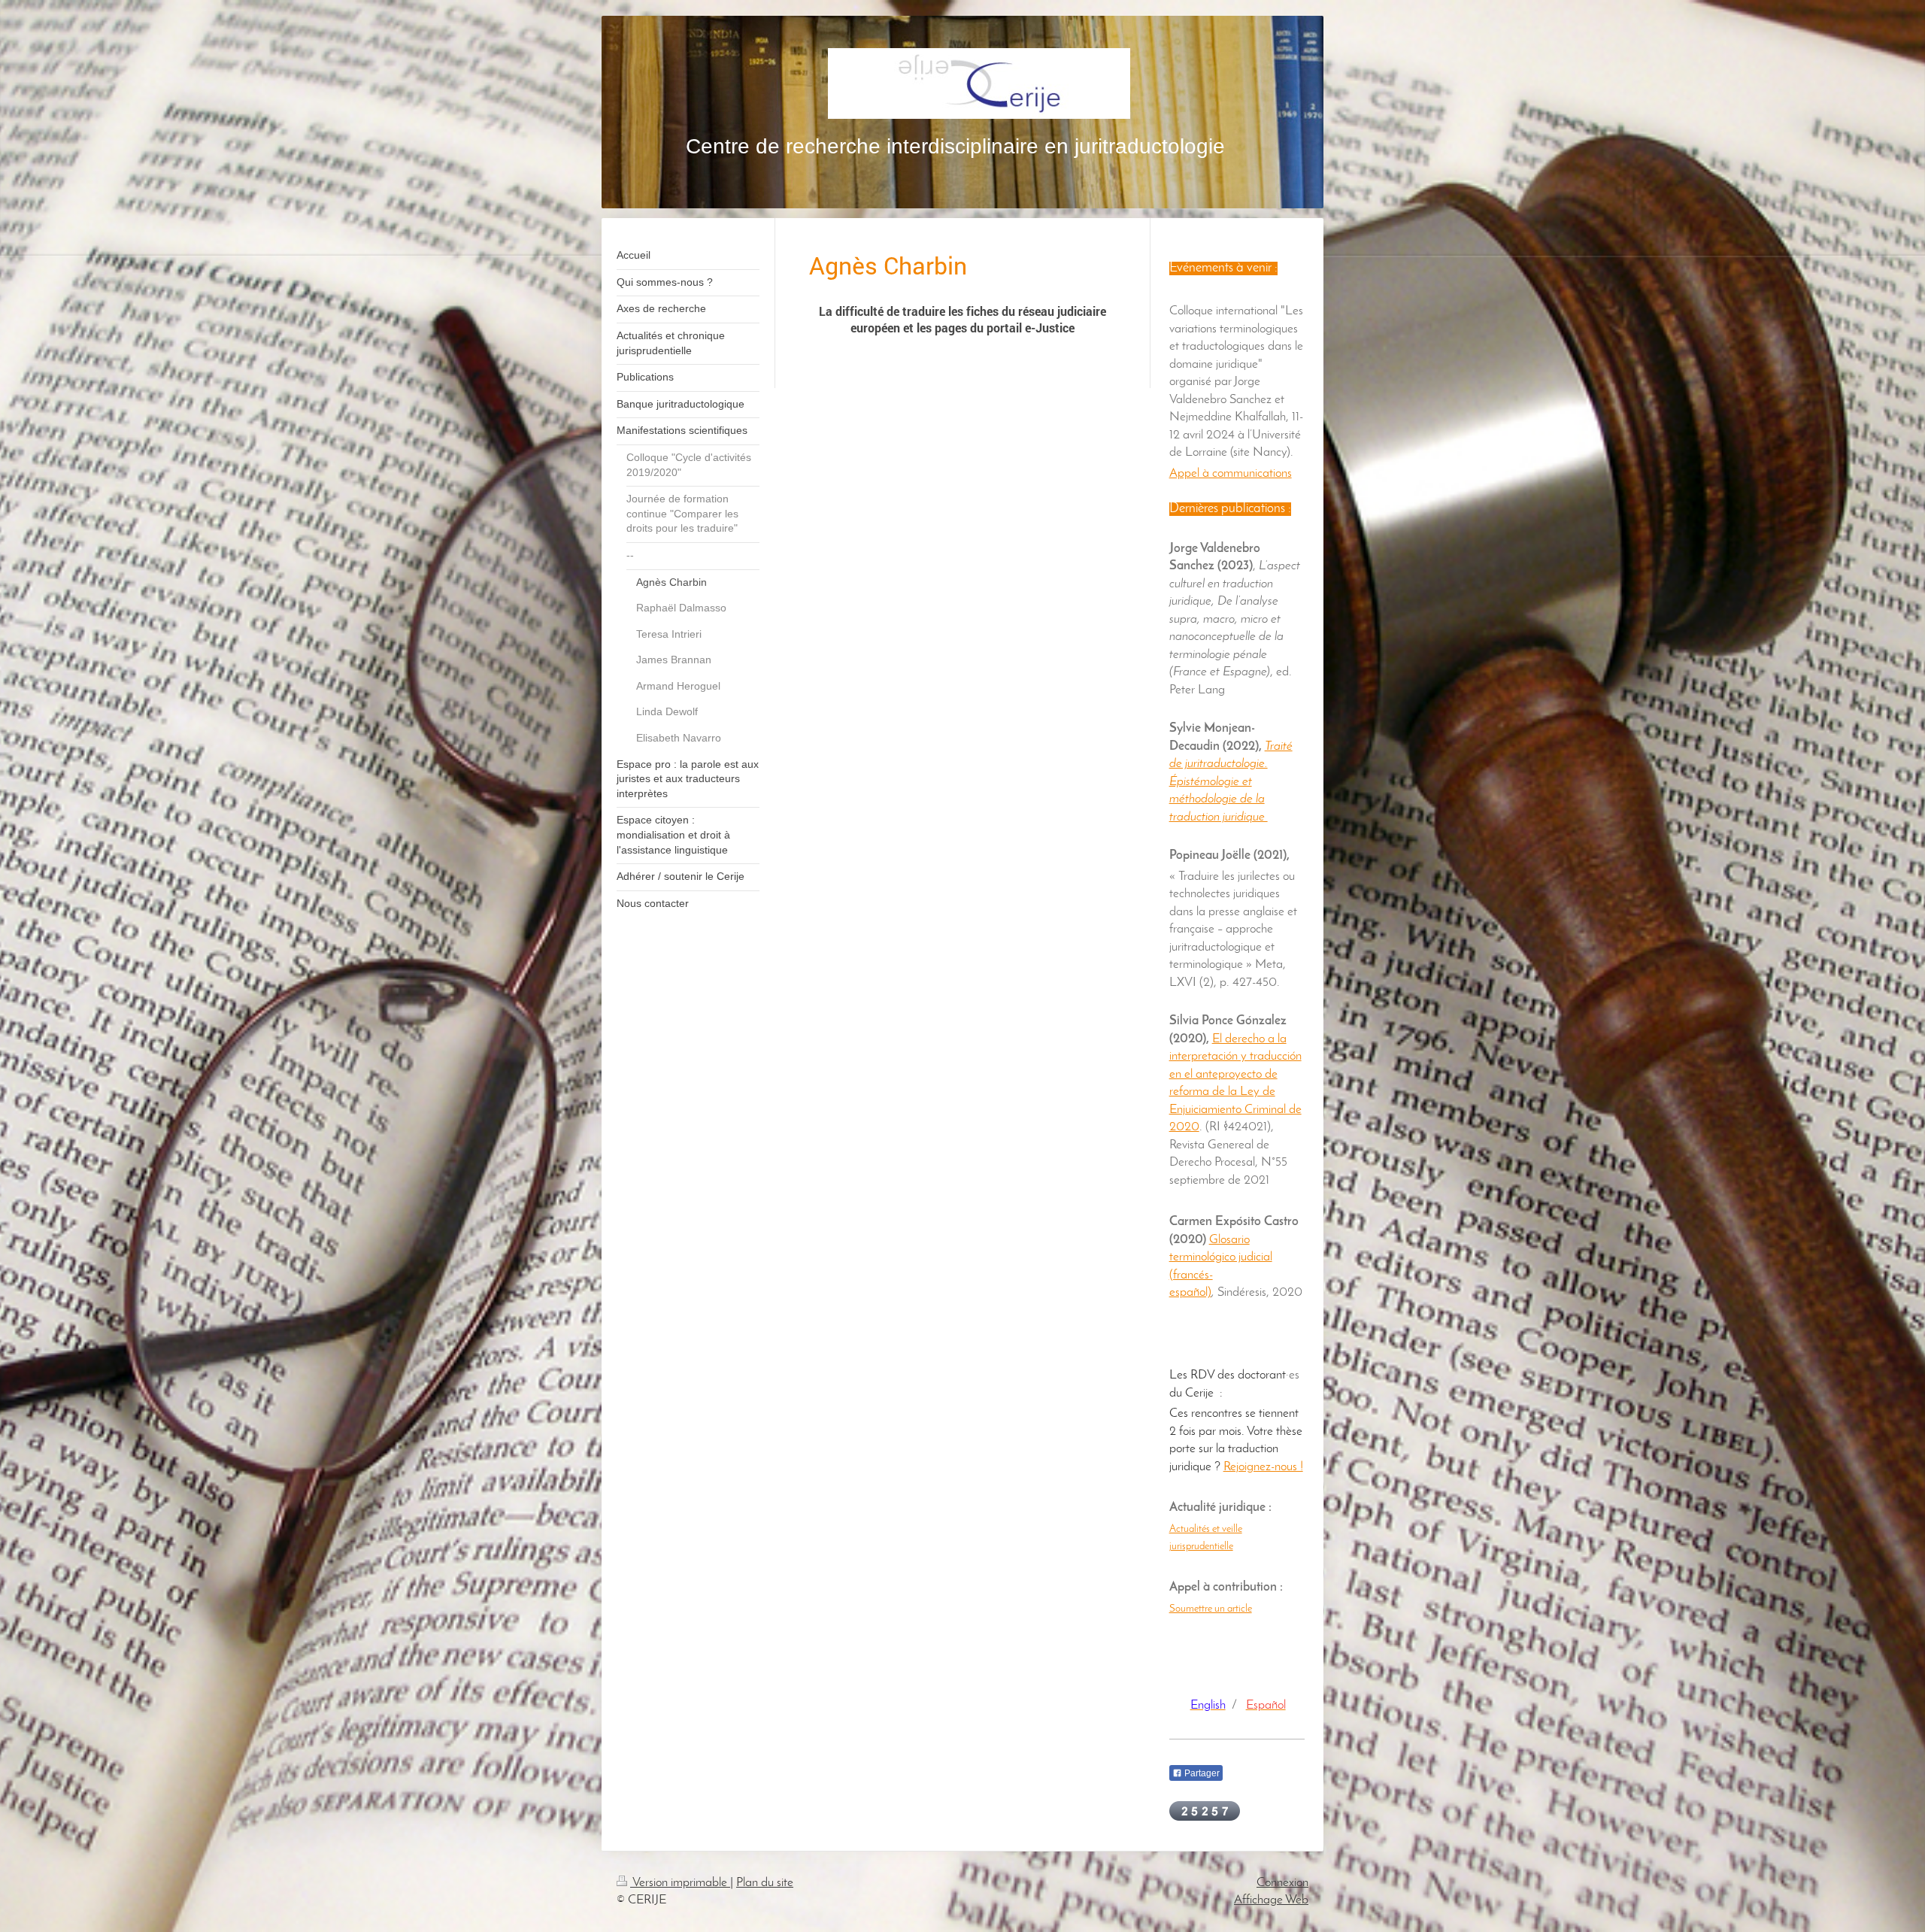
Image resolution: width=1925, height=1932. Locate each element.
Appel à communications (1231, 473)
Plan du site (765, 1883)
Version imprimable (680, 1883)
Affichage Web (1271, 1900)
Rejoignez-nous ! (1263, 1467)
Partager (1201, 1773)
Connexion (1282, 1883)
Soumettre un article (1211, 1609)
